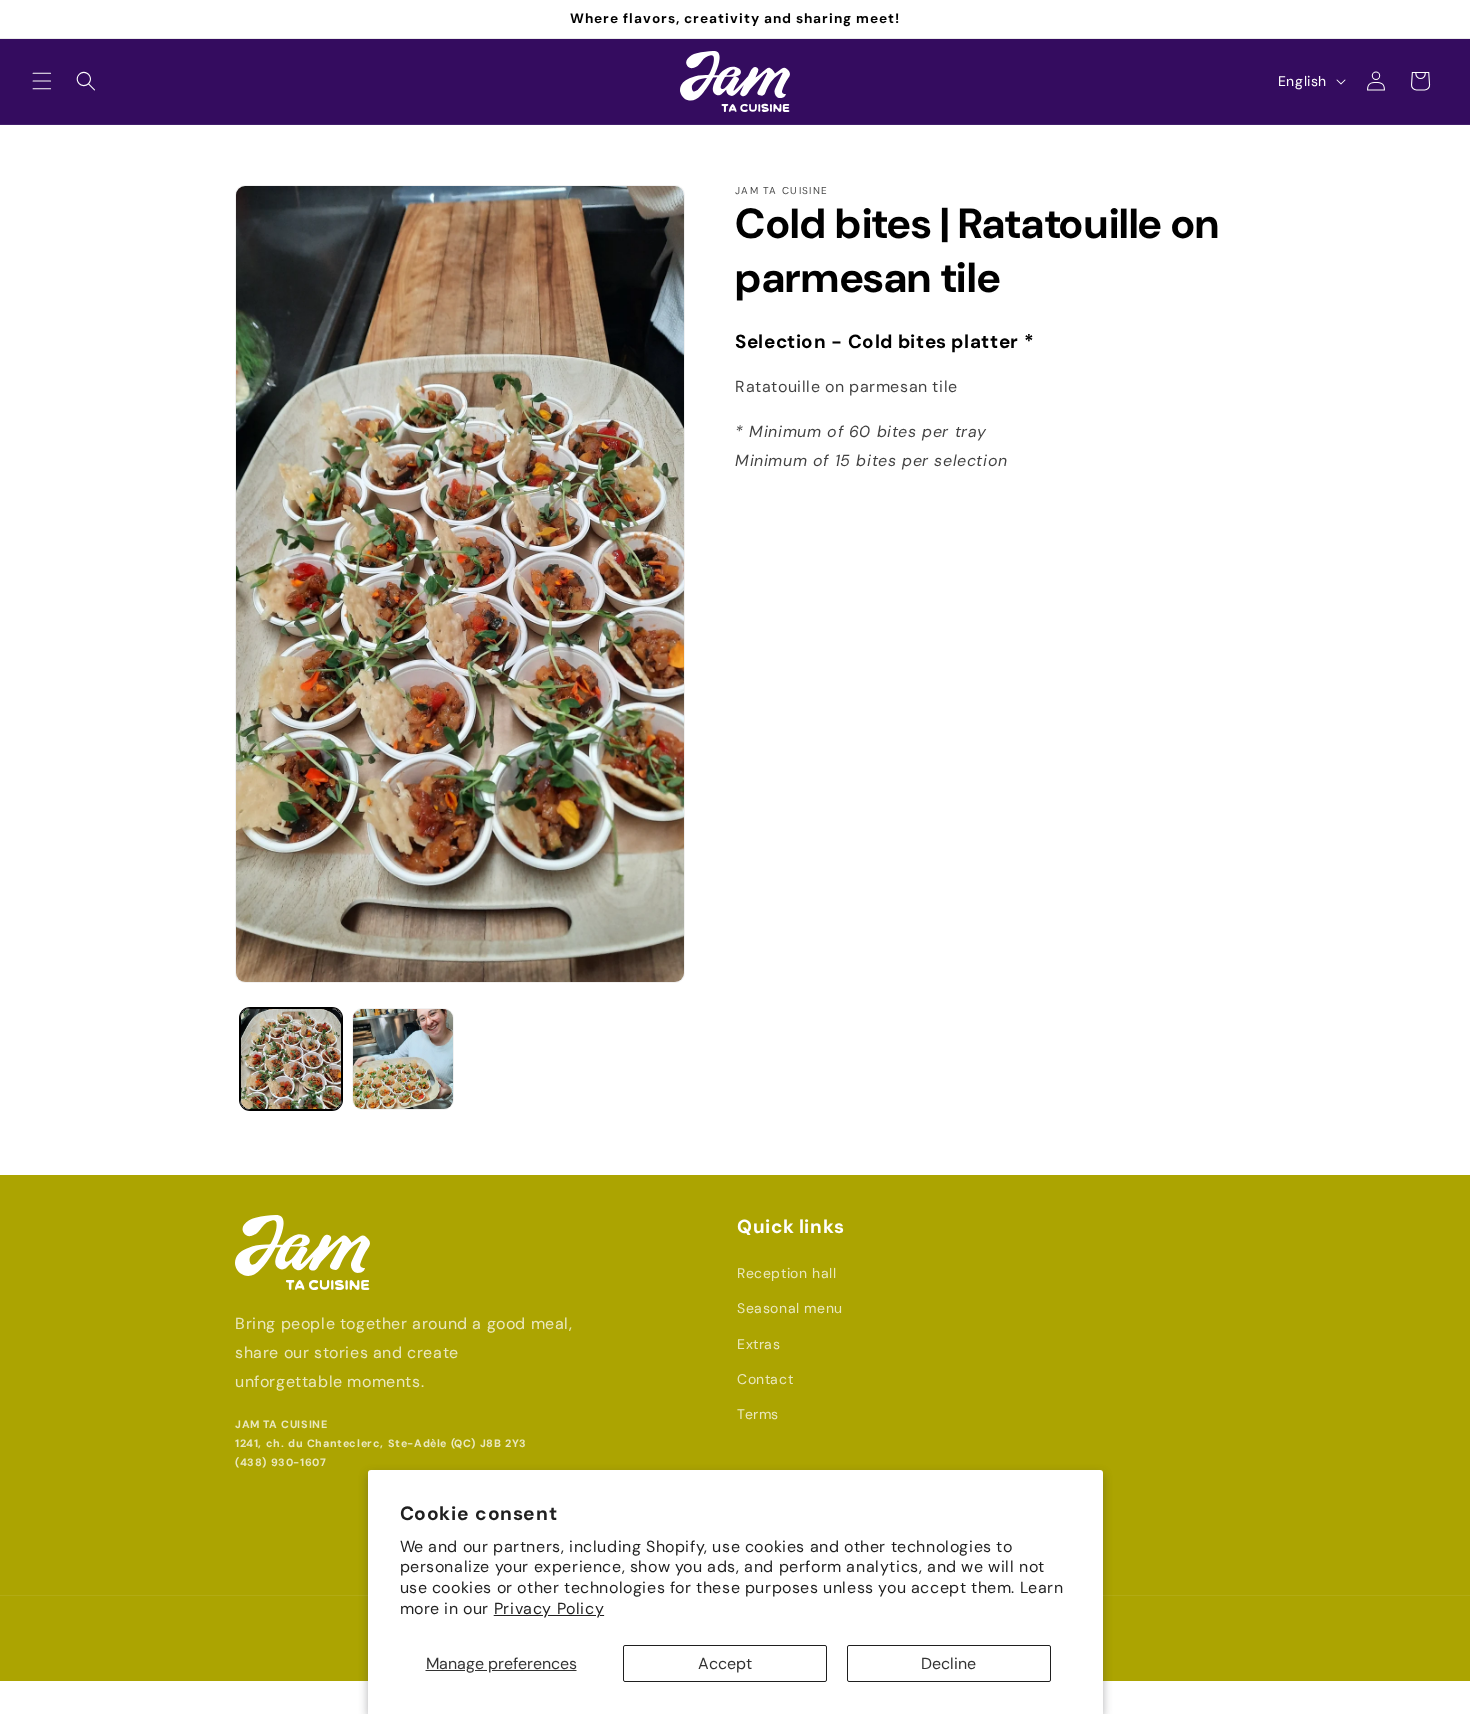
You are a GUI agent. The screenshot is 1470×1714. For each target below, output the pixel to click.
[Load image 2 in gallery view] (403, 1059)
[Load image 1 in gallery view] (291, 1059)
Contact (765, 1379)
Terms (758, 1414)
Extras (759, 1344)
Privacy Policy (549, 1608)
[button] (42, 81)
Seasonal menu (790, 1308)
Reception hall (786, 1273)
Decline (948, 1663)
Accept (725, 1663)
